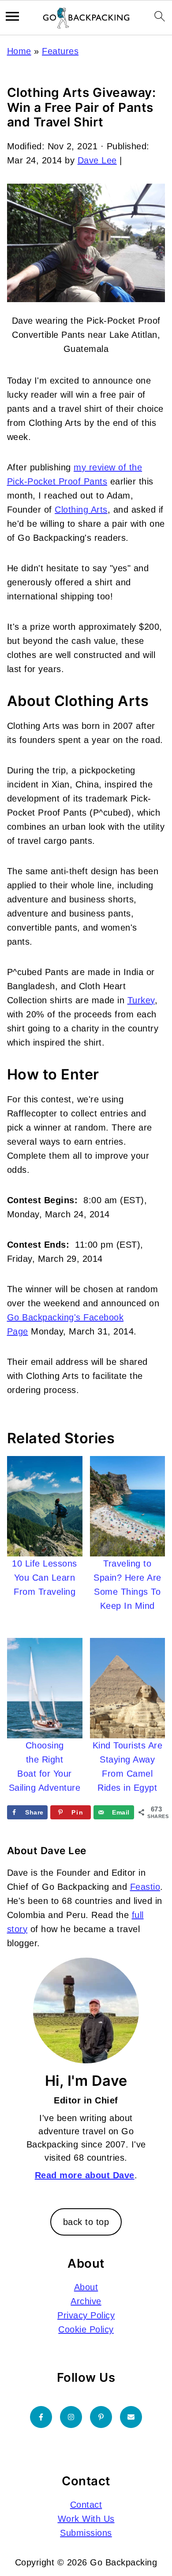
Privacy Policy (86, 2315)
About (86, 2287)
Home (19, 51)
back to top (86, 2222)
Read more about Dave (85, 2175)
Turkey (141, 1000)
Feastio (145, 1887)
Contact (86, 2505)
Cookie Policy (86, 2329)
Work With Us (86, 2519)
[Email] (131, 2417)
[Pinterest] (101, 2417)
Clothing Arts (81, 510)
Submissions (86, 2533)
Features (60, 51)
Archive (86, 2301)
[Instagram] (71, 2417)
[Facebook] (41, 2417)
